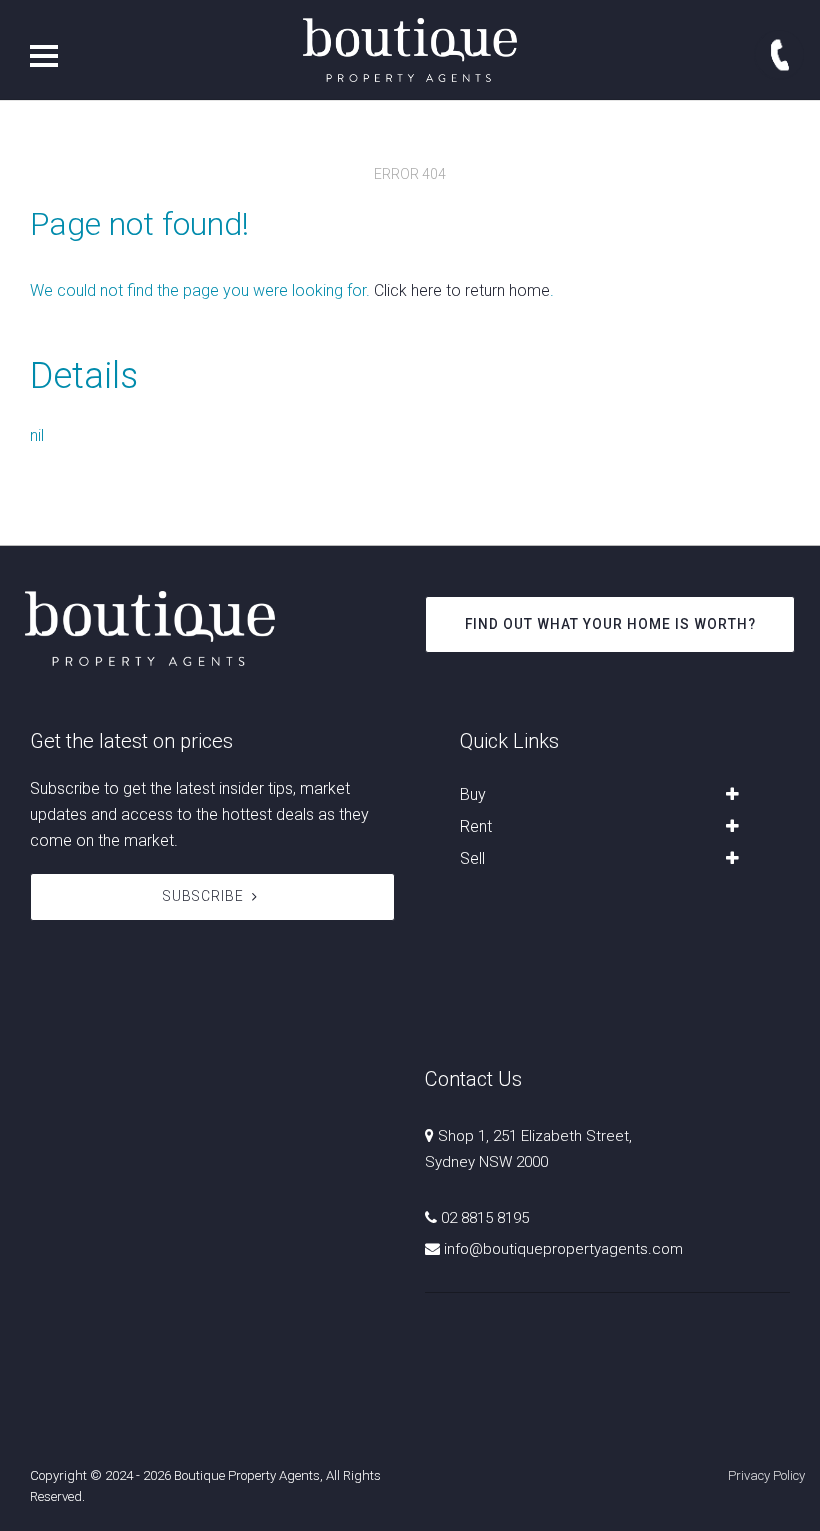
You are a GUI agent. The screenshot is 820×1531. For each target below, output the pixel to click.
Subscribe (203, 896)
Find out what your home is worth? (610, 624)
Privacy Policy (766, 1475)
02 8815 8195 (485, 1218)
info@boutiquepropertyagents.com (563, 1249)
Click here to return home (462, 290)
